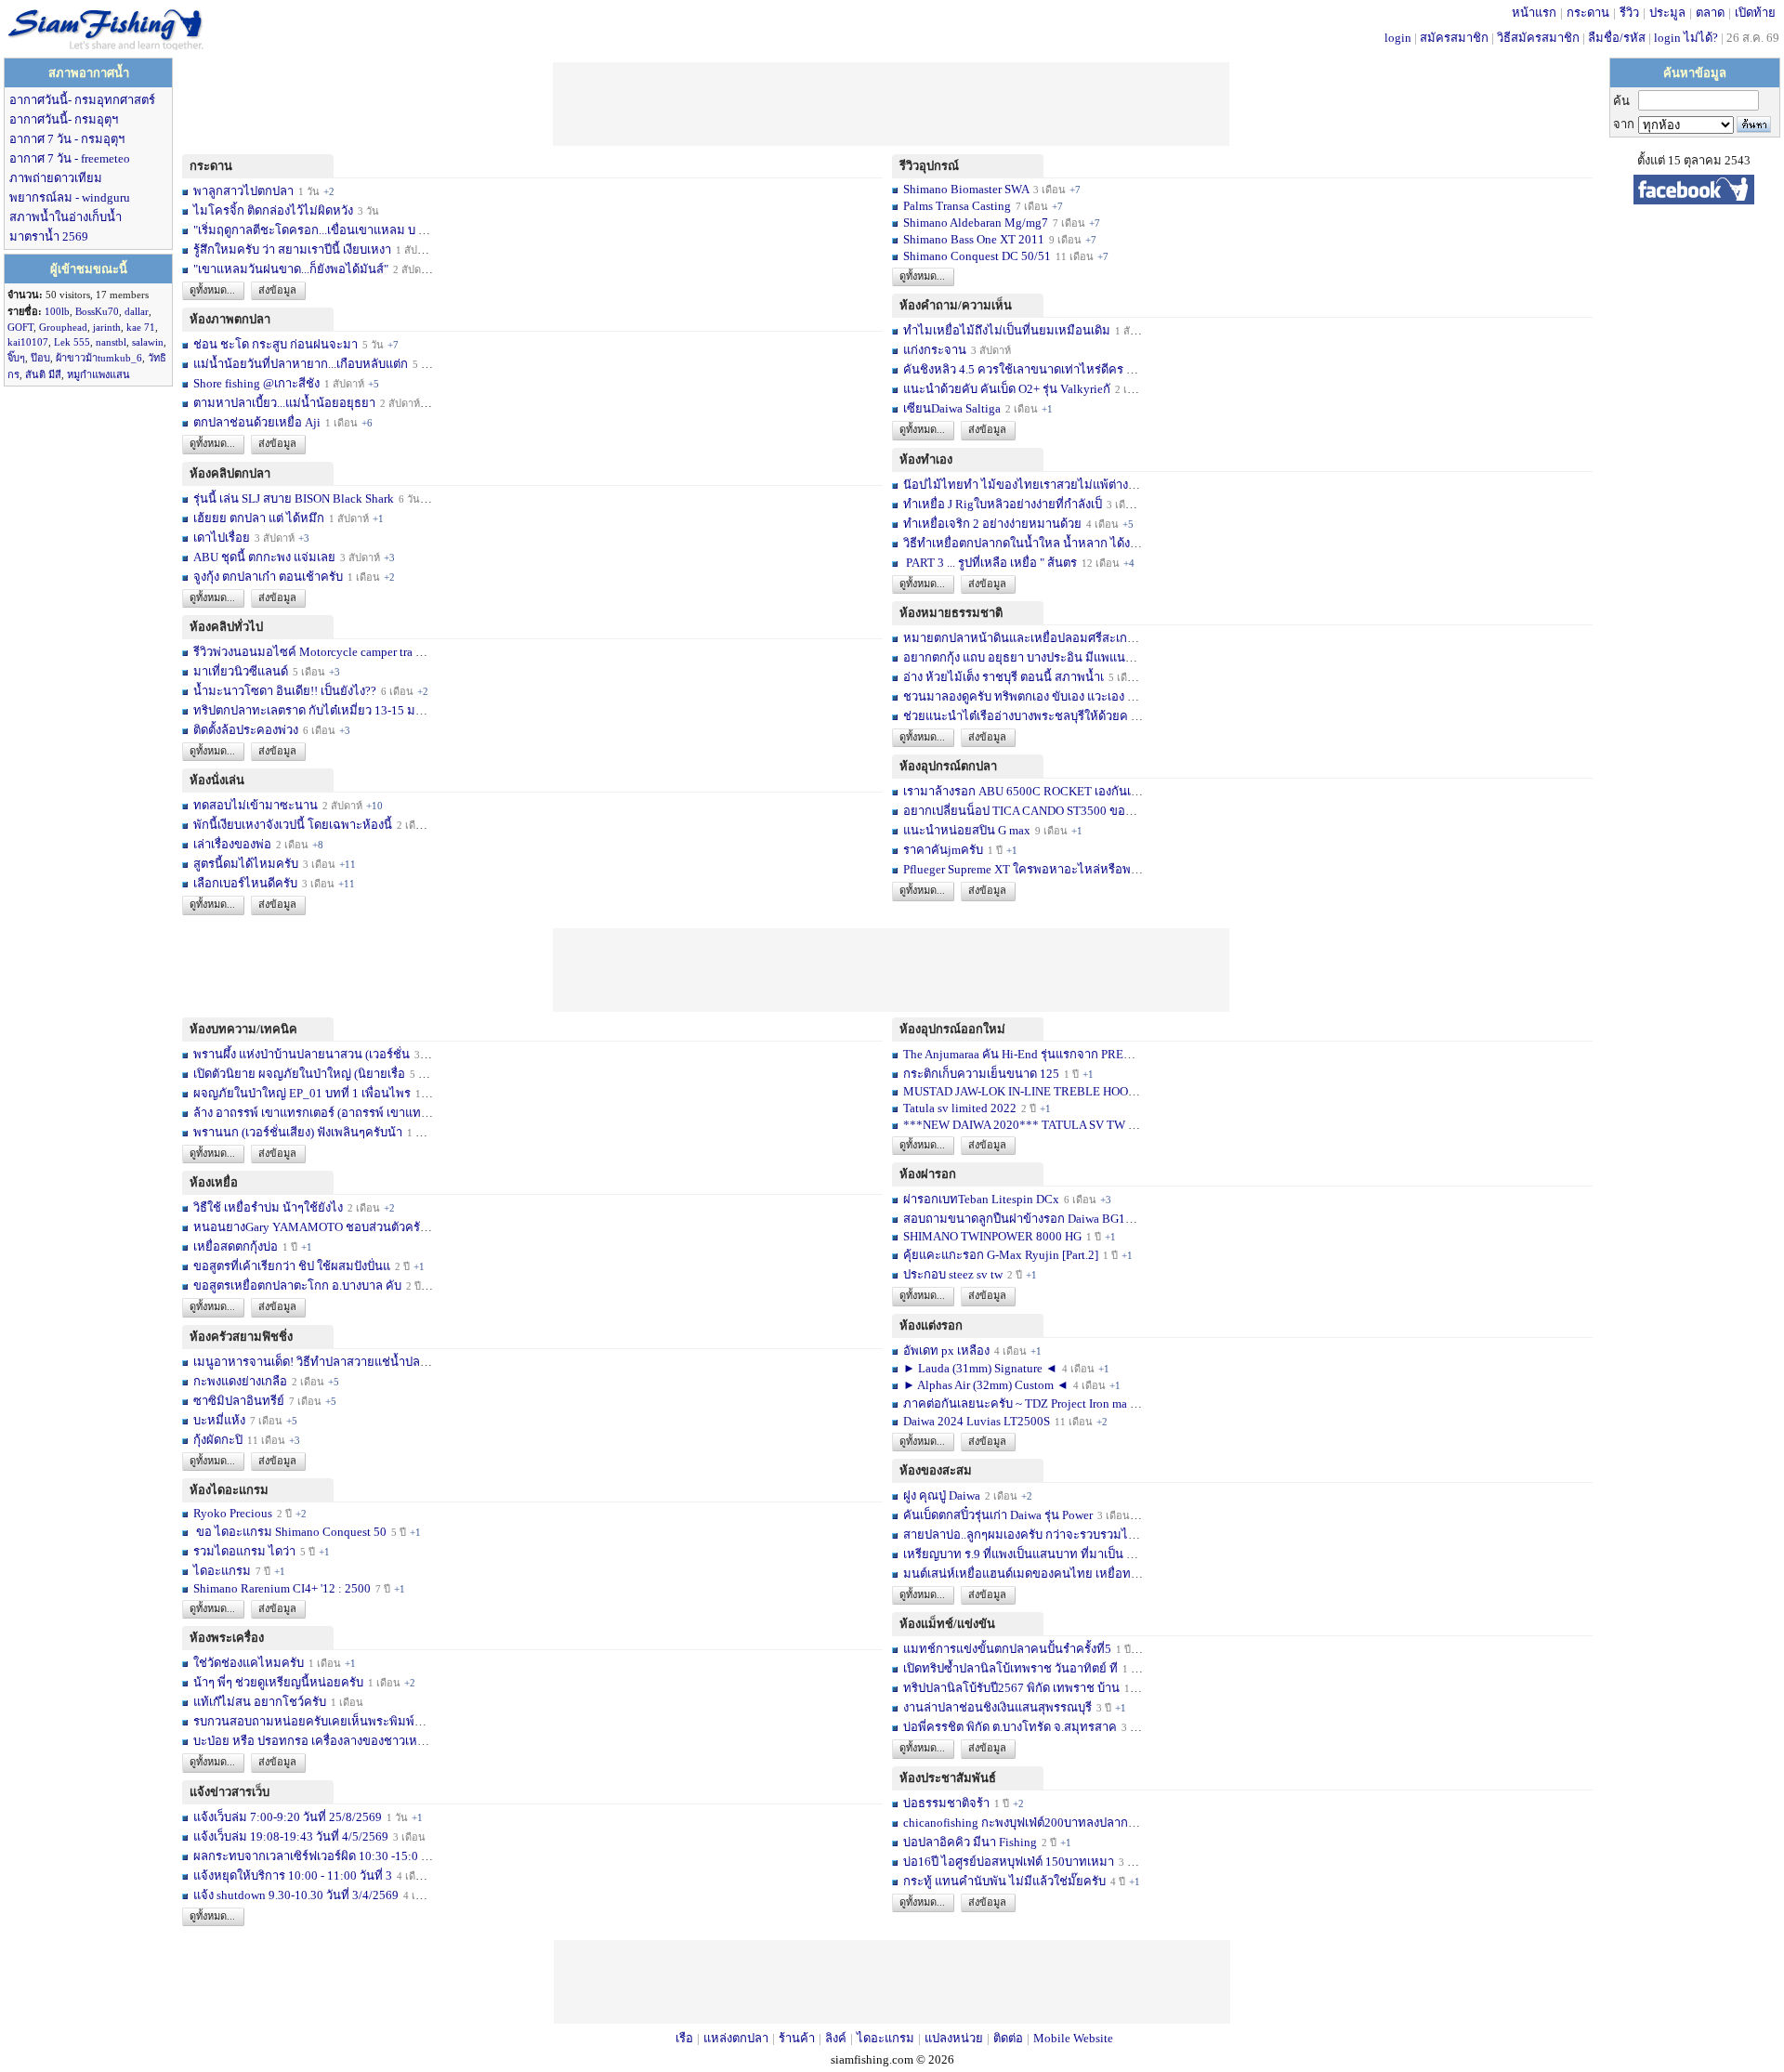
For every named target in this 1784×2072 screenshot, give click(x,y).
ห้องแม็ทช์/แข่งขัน (947, 1624)
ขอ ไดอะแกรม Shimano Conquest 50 (290, 1532)
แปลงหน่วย (954, 2038)
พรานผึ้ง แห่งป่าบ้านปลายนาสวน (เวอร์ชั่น (302, 1054)
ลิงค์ (836, 2038)
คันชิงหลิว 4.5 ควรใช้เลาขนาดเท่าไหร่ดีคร (1013, 369)
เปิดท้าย (1755, 13)
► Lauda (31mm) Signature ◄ (982, 1368)
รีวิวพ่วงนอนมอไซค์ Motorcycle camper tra (303, 652)
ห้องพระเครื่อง (227, 1638)
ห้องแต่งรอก (931, 1325)
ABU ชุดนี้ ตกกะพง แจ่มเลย (264, 557)
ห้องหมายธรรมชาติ (951, 613)
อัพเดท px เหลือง (948, 1351)
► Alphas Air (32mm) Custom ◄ (987, 1385)
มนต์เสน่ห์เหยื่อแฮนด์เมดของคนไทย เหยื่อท (1017, 1574)
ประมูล (1667, 13)
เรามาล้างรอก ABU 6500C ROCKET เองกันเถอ (1024, 791)
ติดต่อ (1008, 2038)
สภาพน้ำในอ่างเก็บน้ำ (66, 217)
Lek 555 (72, 342)
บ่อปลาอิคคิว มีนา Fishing (970, 1842)
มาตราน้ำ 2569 (49, 236)
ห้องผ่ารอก (928, 1174)
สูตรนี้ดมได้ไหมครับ (246, 864)
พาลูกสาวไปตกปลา (243, 191)
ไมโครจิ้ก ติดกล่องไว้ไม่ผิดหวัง (273, 210)
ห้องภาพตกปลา (230, 319)
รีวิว (1629, 13)
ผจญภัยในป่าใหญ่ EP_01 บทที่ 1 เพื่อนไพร (302, 1093)
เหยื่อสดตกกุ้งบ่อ (236, 1246)
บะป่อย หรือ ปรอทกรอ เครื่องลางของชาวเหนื (309, 1741)
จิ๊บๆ (16, 358)
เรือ (684, 2038)
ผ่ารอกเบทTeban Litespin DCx (981, 1199)
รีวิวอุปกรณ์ (929, 166)
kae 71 (141, 327)
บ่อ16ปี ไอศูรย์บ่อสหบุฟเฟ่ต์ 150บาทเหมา (1010, 1862)
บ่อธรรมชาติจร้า (948, 1803)
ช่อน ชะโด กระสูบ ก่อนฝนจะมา (275, 344)
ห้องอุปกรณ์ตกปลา (948, 766)
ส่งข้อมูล (277, 290)
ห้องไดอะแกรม (229, 1490)
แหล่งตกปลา (736, 2038)
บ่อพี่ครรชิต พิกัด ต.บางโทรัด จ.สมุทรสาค (1010, 1727)
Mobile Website (1073, 2038)
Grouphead (63, 327)
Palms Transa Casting (957, 206)
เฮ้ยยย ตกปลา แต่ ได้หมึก (259, 518)
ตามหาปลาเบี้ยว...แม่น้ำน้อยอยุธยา (284, 403)
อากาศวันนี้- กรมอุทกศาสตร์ (82, 100)
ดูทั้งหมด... (212, 290)
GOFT (20, 327)
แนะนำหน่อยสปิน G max (967, 830)
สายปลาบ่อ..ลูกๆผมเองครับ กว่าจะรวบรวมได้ (1019, 1534)
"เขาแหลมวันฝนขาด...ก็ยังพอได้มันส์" (291, 269)
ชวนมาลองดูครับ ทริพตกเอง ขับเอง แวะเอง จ (1019, 696)
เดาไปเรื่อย (222, 538)
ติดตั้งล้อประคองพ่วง (246, 730)
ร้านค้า (797, 2038)
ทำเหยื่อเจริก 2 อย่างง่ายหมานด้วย (992, 524)
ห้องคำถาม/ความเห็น (956, 305)
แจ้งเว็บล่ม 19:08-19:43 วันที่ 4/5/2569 (292, 1836)
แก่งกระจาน (935, 350)
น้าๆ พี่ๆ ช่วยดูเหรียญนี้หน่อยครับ (278, 1682)
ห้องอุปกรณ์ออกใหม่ (952, 1029)
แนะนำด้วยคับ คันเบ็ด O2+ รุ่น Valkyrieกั (1007, 389)
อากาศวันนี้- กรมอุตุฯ (64, 119)
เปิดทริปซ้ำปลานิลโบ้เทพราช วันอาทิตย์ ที (1010, 1668)
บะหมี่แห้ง (221, 1420)
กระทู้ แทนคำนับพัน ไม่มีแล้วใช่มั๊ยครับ (1004, 1881)
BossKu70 (97, 311)
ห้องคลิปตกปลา (230, 473)
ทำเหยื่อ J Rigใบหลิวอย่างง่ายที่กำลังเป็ (1003, 504)
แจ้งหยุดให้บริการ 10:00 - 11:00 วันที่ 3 (293, 1875)
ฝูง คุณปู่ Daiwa (942, 1495)
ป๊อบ (40, 358)
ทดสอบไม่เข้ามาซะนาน (256, 805)
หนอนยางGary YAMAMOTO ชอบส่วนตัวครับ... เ (318, 1227)
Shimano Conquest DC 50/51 (978, 256)
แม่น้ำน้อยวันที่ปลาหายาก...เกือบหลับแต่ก (301, 364)
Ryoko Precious (233, 1513)
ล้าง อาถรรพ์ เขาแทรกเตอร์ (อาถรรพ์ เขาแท (307, 1113)
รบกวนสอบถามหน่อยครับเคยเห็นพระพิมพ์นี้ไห (315, 1721)
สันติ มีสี (43, 374)
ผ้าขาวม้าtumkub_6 (99, 358)
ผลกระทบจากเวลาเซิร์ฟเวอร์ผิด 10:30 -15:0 (306, 1856)
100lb (57, 311)
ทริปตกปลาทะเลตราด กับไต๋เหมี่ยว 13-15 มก (308, 710)
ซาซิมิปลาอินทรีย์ (239, 1401)
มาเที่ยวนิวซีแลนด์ (241, 671)
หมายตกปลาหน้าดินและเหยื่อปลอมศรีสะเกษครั (1027, 638)
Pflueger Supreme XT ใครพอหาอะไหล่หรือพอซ (1025, 869)
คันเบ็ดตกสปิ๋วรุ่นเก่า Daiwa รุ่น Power (999, 1515)
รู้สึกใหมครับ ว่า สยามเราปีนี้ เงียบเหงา (292, 249)
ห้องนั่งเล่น (217, 780)
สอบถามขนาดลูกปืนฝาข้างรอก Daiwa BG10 (1017, 1219)
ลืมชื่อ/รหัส (1617, 38)
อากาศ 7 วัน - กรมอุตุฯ (67, 139)
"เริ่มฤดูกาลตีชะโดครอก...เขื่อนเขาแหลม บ (304, 230)
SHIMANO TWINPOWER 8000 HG (992, 1236)
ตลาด (1710, 13)
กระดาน (1588, 13)
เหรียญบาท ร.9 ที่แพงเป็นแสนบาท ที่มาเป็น (1013, 1554)
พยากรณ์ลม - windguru (70, 197)
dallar (137, 311)
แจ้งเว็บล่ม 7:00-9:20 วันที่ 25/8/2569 (288, 1817)
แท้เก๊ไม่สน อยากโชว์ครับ (260, 1702)
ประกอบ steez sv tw (953, 1274)
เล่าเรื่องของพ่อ (232, 844)
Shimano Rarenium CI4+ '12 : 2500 (282, 1588)
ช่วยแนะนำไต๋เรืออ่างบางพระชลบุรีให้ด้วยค (1016, 716)
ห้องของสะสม (936, 1470)
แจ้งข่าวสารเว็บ (230, 1792)
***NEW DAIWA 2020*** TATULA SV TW (1014, 1125)
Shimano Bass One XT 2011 (974, 239)
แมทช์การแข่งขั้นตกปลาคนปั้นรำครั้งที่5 (1007, 1649)
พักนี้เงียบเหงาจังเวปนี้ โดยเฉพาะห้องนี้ (293, 825)
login (1398, 38)
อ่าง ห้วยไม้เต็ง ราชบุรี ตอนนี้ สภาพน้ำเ (1003, 677)
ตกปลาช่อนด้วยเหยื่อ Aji (257, 422)
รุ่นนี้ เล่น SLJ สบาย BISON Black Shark (294, 498)
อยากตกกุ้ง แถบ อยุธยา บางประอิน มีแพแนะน (1022, 657)
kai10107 (28, 342)
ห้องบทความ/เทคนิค (243, 1029)
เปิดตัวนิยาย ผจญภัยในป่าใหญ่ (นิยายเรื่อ (299, 1074)
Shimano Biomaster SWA (966, 189)
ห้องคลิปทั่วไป (226, 627)
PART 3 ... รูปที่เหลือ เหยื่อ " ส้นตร (990, 563)
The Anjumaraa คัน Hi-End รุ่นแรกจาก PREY (1017, 1054)
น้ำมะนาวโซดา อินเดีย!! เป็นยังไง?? (285, 691)
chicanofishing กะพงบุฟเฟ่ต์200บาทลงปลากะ (1019, 1823)
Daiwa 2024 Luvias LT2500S (977, 1421)
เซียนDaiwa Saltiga (952, 408)
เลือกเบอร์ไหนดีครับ (247, 883)
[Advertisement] (891, 104)
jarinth (107, 327)
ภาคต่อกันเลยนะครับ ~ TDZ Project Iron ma (1015, 1403)
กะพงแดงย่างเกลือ (240, 1381)
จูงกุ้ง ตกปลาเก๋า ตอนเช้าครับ (268, 577)
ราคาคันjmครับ (943, 850)
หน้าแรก (1534, 13)
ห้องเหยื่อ (214, 1182)
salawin (148, 342)
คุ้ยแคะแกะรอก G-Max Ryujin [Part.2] (1001, 1255)
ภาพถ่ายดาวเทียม (56, 178)
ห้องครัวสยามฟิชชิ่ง (241, 1337)
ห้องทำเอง (926, 459)
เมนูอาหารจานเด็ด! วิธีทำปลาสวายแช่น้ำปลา (310, 1362)
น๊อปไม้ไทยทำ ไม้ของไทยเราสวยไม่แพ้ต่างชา (1023, 485)
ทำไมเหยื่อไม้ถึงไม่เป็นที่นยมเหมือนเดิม (1007, 330)
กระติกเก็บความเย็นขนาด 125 (981, 1074)
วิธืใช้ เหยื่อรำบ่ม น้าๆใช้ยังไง (268, 1207)
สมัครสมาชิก (1454, 38)
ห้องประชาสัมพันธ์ (948, 1778)
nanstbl (111, 342)
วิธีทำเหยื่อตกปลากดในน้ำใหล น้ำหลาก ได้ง (1017, 543)
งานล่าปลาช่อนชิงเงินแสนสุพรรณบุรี (997, 1707)
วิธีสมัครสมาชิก (1538, 38)
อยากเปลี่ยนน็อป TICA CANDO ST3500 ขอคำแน (1030, 811)
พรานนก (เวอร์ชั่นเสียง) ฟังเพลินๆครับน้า (298, 1132)
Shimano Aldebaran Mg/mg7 (976, 223)
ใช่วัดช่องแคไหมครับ (249, 1663)
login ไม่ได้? (1686, 38)
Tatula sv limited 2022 (960, 1108)
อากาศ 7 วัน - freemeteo (70, 158)
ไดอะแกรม (222, 1571)
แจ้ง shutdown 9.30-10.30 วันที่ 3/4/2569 (296, 1895)
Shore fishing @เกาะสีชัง (256, 383)
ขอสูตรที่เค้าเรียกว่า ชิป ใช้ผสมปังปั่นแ (292, 1266)
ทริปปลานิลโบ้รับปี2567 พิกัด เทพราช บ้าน (1011, 1688)
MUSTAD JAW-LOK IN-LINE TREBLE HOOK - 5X (1033, 1091)
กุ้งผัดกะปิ (218, 1440)
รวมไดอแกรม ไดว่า (244, 1551)
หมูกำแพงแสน (98, 374)
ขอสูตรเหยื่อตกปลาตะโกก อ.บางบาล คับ (297, 1285)
